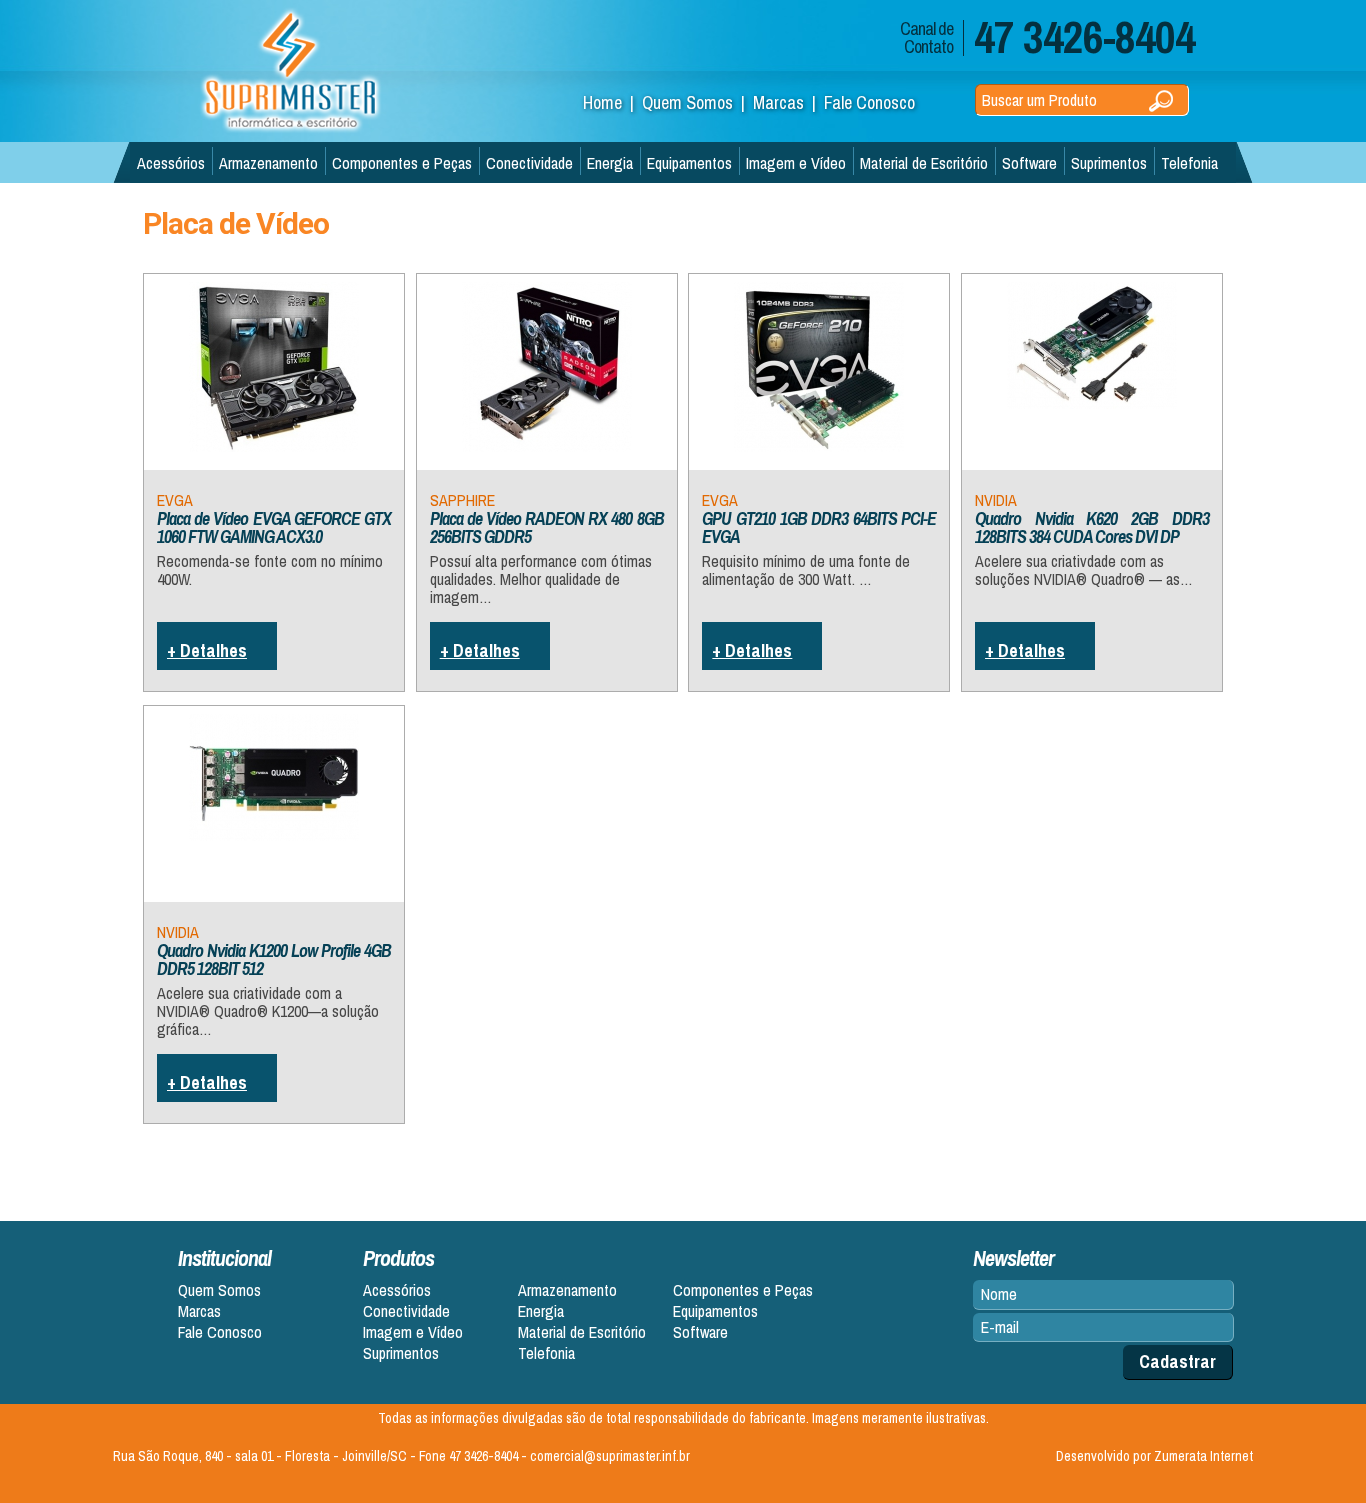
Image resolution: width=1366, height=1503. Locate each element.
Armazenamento (268, 163)
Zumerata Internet (1203, 1456)
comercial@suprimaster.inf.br (610, 1456)
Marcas (199, 1311)
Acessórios (171, 163)
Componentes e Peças (402, 163)
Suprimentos (1109, 163)
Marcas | (788, 102)
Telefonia (1189, 163)
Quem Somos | (697, 102)
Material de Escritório (924, 163)
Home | (612, 102)
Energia (610, 163)
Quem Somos (219, 1290)
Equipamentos (689, 163)
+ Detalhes (207, 650)
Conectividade (529, 163)
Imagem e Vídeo (796, 163)
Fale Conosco (869, 102)
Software (1029, 163)
